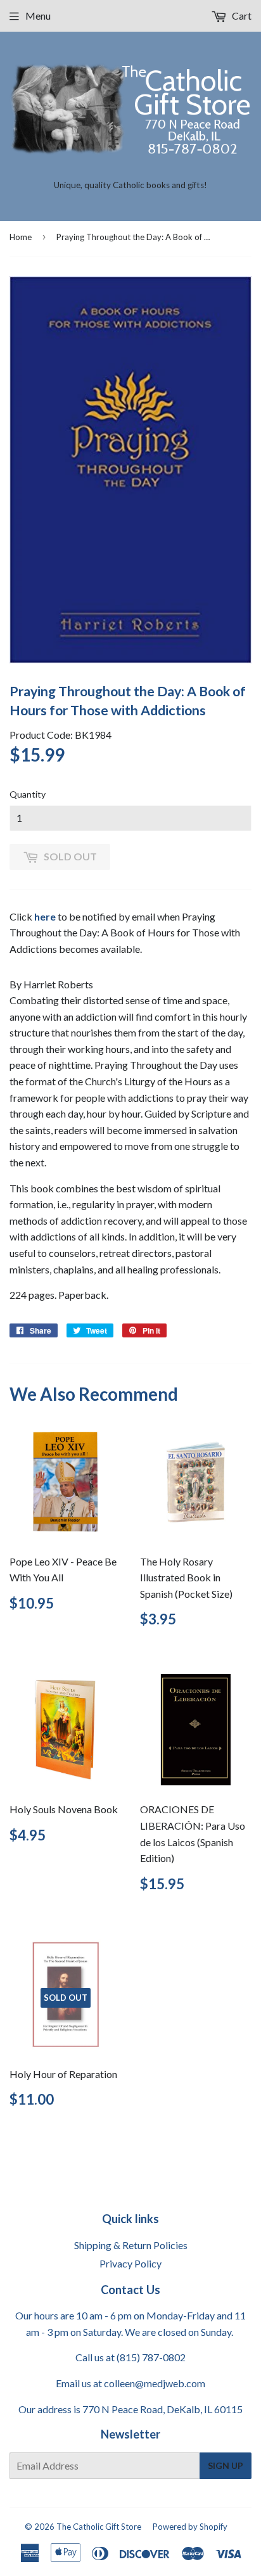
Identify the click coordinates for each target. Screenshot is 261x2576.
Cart (241, 16)
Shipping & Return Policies (131, 2245)
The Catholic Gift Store (99, 2527)
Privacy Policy (130, 2263)
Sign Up (226, 2465)
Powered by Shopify (190, 2527)
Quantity (28, 794)
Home (21, 237)
